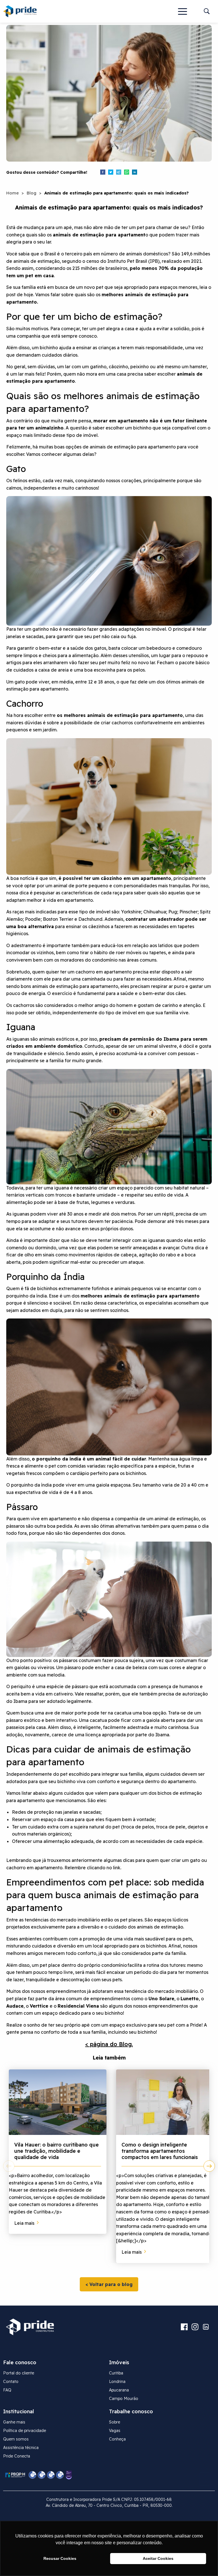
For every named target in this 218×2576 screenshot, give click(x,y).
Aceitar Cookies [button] (158, 2558)
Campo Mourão (124, 2399)
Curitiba (116, 2373)
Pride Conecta (17, 2456)
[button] (183, 11)
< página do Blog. (109, 2044)
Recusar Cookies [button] (60, 2558)
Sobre (115, 2422)
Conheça (117, 2439)
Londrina (117, 2382)
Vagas (115, 2431)
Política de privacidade (25, 2431)
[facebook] (103, 173)
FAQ (7, 2390)
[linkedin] (135, 173)
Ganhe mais (14, 2422)
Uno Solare (161, 1999)
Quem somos (16, 2439)
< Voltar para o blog (109, 2284)
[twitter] (111, 173)
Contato (11, 2382)
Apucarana (119, 2390)
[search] (207, 11)
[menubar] (183, 11)
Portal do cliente (19, 2373)
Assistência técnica (21, 2448)
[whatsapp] (127, 173)
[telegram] (119, 173)
